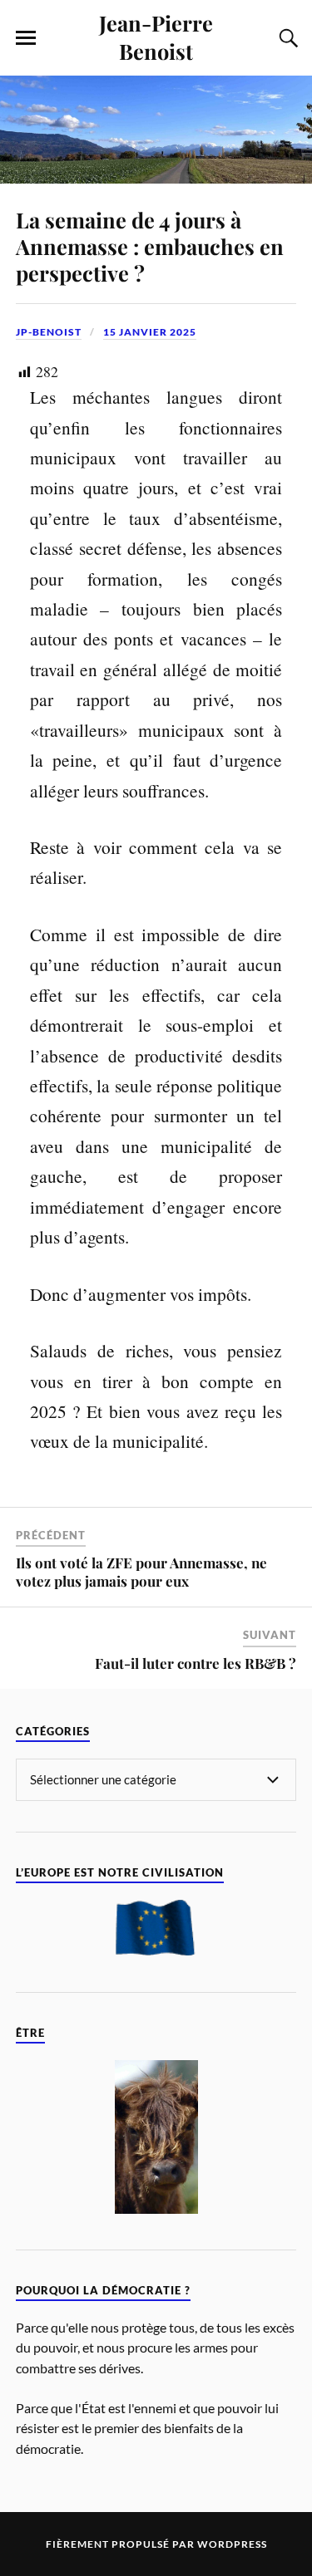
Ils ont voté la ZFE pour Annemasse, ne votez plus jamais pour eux (141, 1572)
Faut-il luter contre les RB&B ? (196, 1663)
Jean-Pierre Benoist (156, 37)
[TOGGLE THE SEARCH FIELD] (286, 38)
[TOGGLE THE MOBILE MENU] (26, 38)
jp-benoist (49, 332)
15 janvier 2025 (150, 332)
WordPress (232, 2544)
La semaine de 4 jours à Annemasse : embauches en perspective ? (150, 246)
